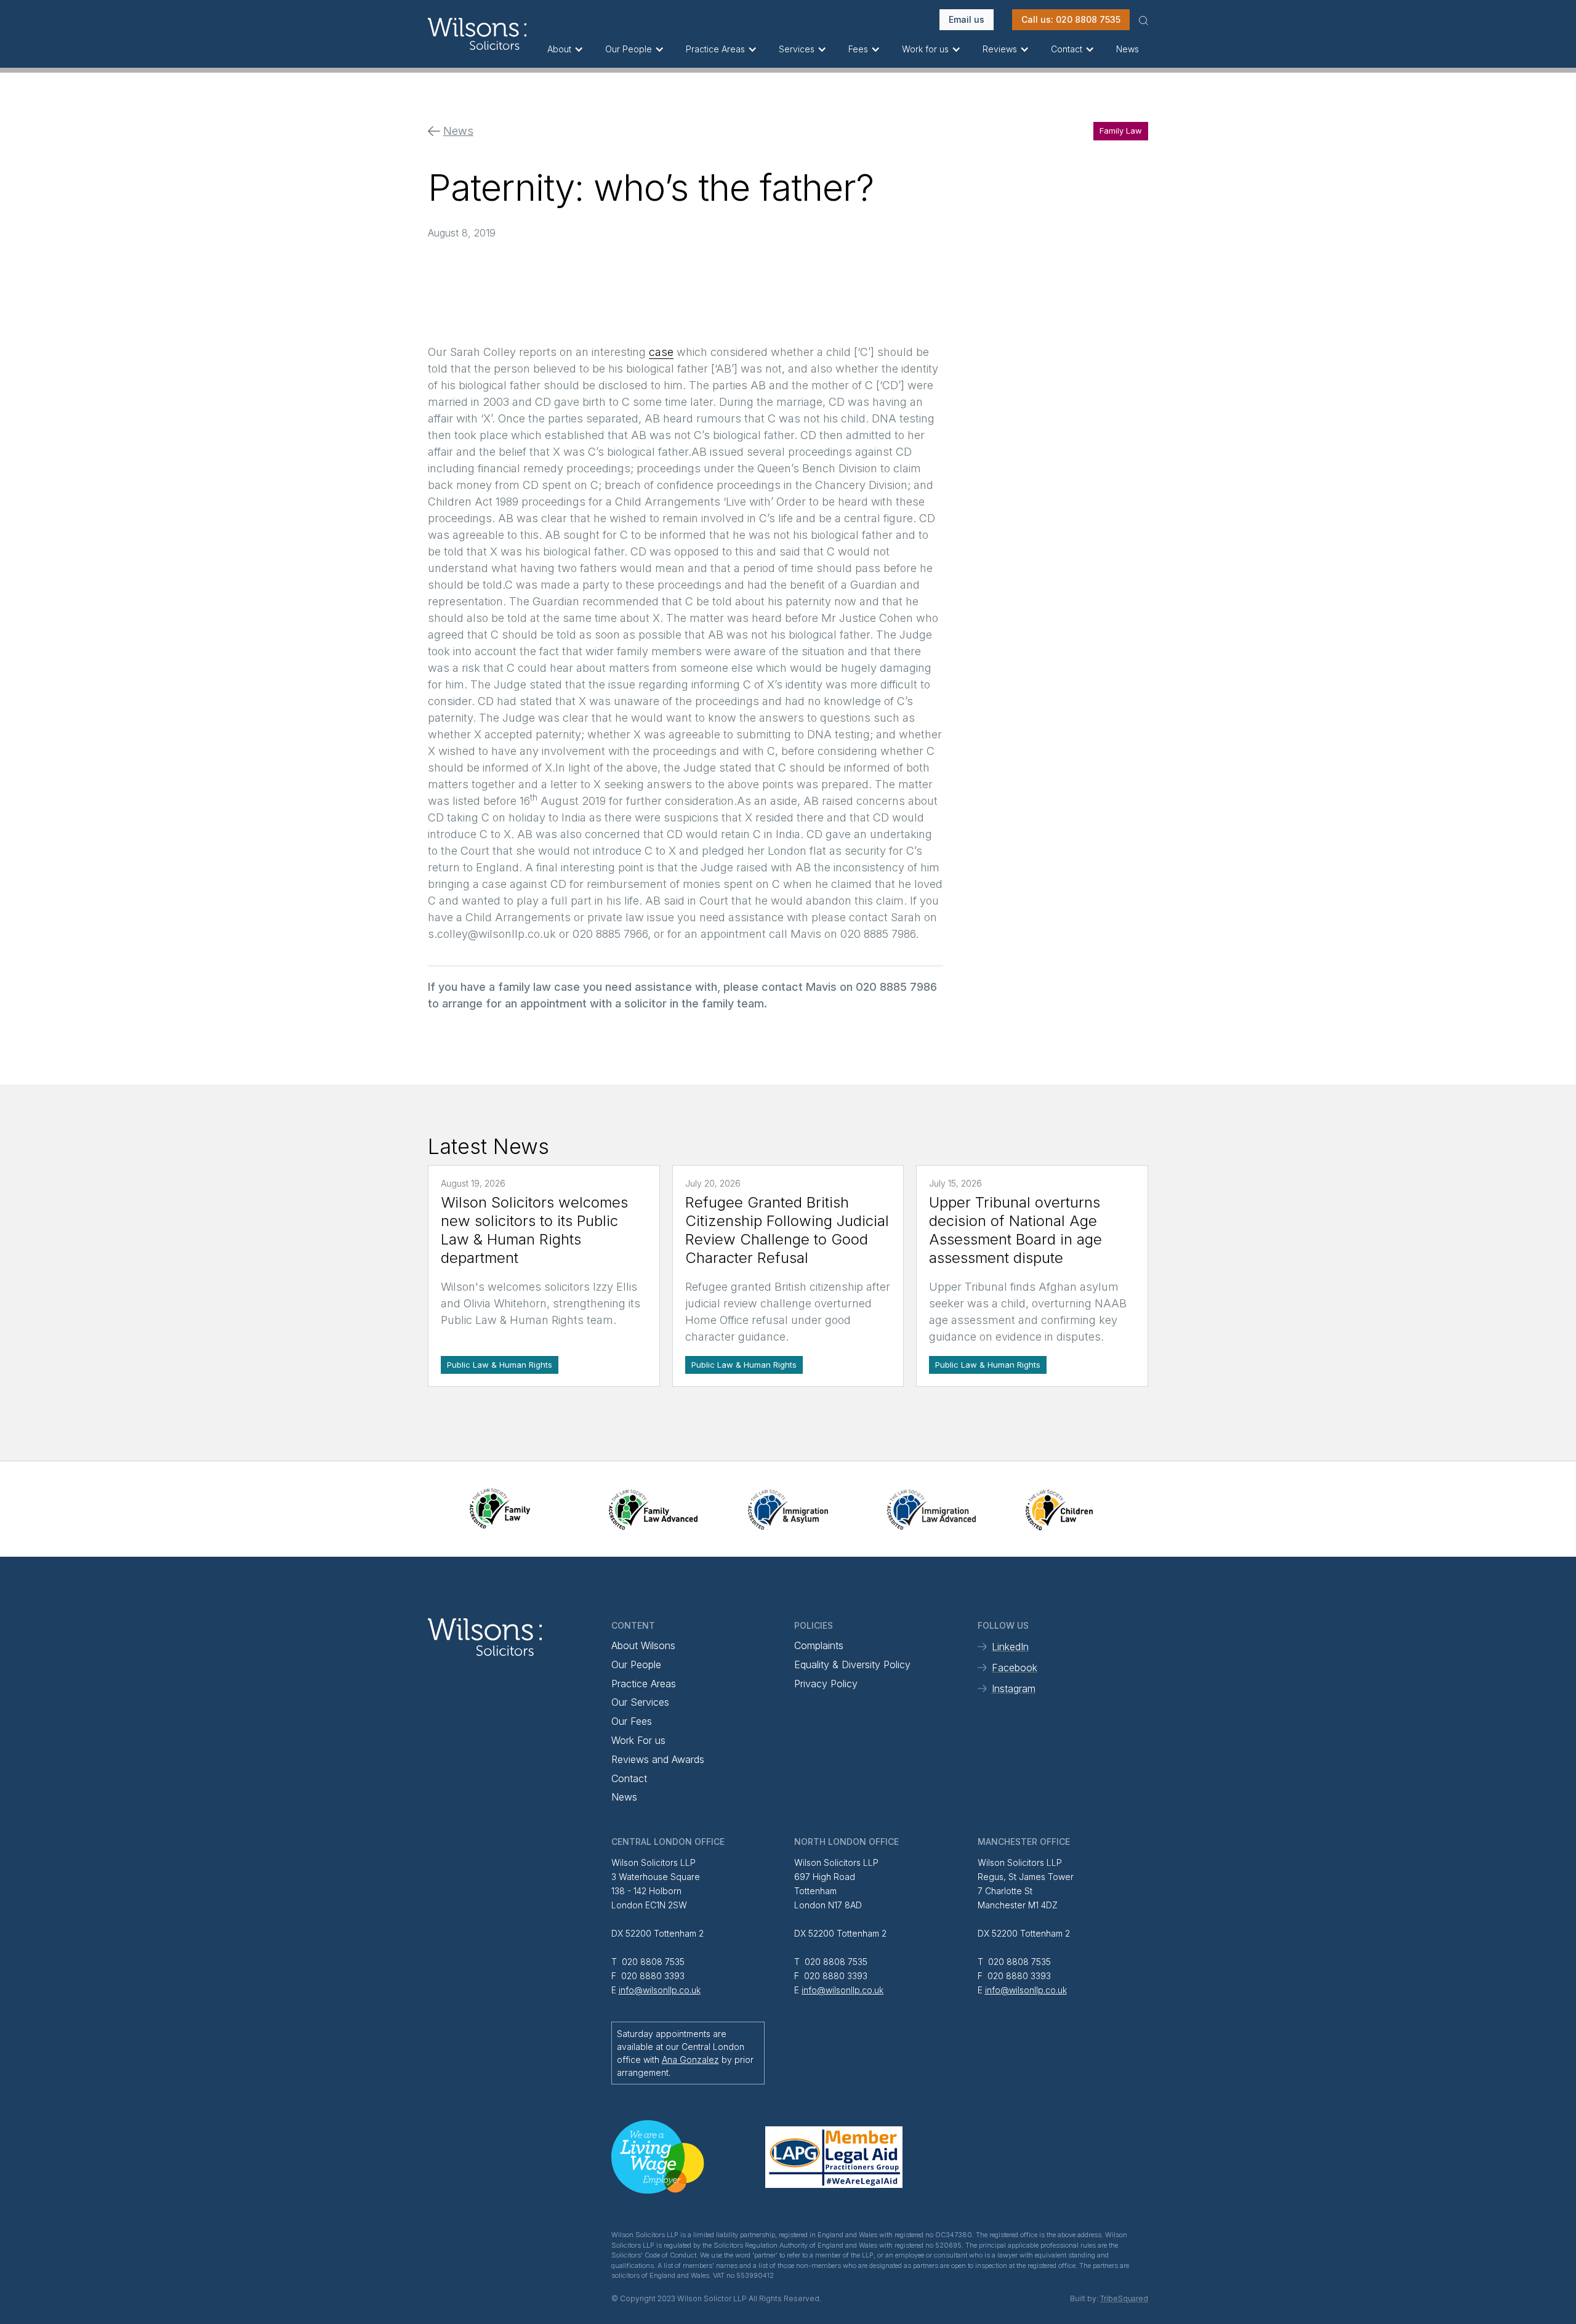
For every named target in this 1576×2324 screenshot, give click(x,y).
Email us (967, 19)
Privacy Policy (826, 1684)
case (661, 352)
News (1128, 49)
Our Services (640, 1702)
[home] (483, 34)
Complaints (819, 1645)
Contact (629, 1778)
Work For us (638, 1740)
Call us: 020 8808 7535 (1071, 19)
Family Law (1121, 131)
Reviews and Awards (658, 1759)
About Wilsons (643, 1645)
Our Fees (632, 1721)
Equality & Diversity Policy (852, 1664)
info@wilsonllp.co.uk (660, 1990)
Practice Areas (644, 1684)
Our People (636, 1664)
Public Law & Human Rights (500, 1365)
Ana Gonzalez (690, 2060)
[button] (567, 49)
